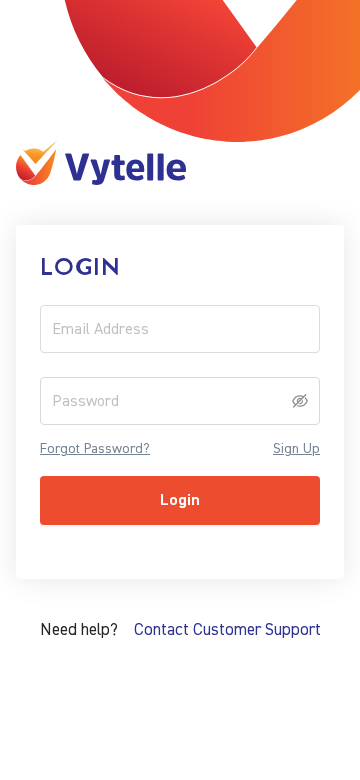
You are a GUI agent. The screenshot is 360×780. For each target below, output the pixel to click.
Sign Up (296, 449)
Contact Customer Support (227, 629)
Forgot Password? (95, 449)
